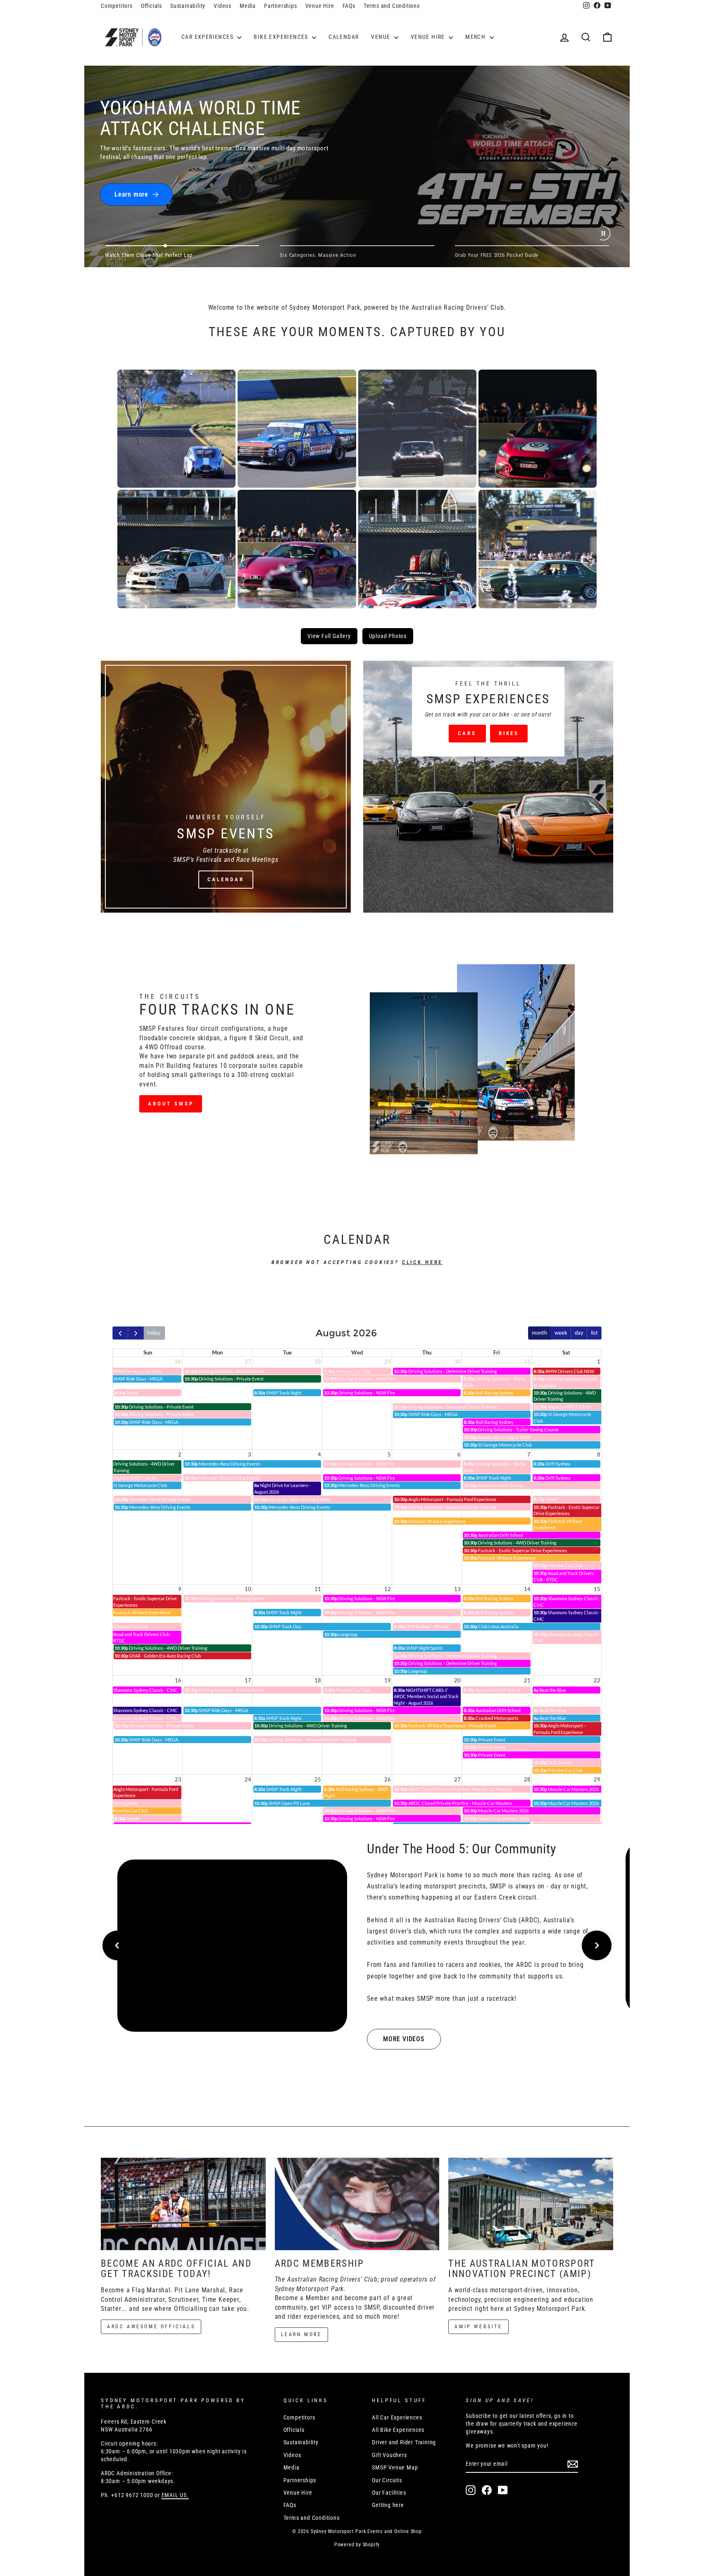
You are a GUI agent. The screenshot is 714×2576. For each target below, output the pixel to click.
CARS (467, 733)
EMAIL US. (175, 2495)
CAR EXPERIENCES (208, 37)
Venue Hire (320, 6)
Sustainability (188, 6)
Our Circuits (387, 2480)
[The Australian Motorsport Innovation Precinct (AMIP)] (531, 2204)
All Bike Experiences (398, 2430)
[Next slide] (597, 1945)
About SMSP (171, 1104)
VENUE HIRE (429, 37)
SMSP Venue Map (395, 2467)
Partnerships (281, 6)
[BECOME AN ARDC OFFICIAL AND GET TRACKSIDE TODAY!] (183, 2204)
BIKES (509, 733)
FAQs (349, 6)
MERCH (476, 37)
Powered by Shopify (357, 2545)
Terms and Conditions (392, 6)
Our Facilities (389, 2493)
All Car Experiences (397, 2417)
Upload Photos (388, 636)
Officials (151, 6)
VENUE (381, 37)
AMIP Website (478, 2327)
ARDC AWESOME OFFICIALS (151, 2327)
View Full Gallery (329, 636)
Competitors (117, 6)
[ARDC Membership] (357, 2204)
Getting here (388, 2505)
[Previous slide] (117, 1945)
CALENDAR (344, 37)
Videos (223, 6)
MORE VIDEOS (404, 2039)
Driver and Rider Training (404, 2442)
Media (248, 6)
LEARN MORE (301, 2334)
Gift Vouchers (389, 2455)
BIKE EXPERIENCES (282, 37)
